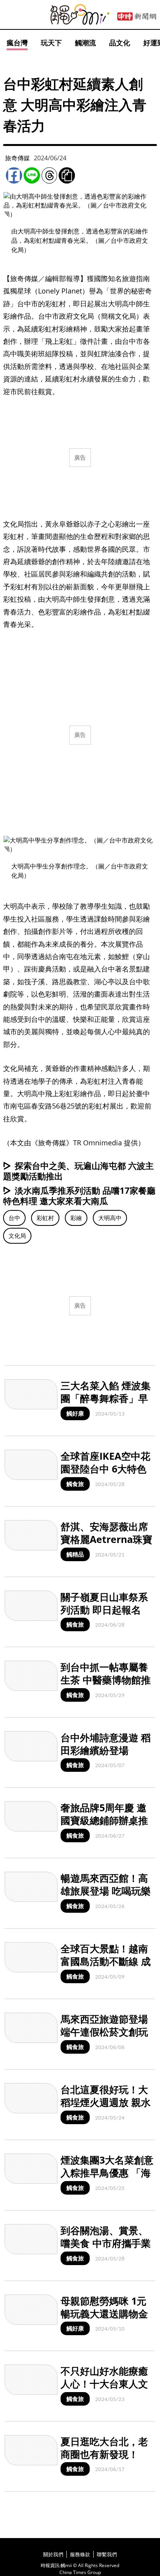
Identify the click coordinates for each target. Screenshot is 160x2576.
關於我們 (53, 2554)
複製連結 (67, 175)
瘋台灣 (17, 43)
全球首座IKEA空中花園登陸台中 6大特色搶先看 (105, 1468)
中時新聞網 (137, 17)
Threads (49, 175)
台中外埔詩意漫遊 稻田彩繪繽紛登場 (106, 1744)
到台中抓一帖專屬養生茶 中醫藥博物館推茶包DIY (106, 1679)
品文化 (120, 43)
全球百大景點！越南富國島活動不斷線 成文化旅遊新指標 (106, 1961)
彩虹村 (45, 1218)
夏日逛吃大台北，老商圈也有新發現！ (104, 2448)
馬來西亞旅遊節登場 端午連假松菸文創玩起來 (104, 2031)
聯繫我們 (107, 2554)
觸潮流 (85, 43)
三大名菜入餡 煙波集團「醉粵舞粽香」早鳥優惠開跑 (106, 1398)
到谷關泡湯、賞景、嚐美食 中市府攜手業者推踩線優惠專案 (106, 2243)
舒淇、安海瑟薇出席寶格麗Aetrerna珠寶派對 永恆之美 (106, 1539)
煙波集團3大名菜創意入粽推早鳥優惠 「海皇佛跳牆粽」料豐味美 (107, 2179)
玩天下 (51, 43)
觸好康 (75, 1413)
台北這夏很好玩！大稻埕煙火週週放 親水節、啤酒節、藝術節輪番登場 (106, 2108)
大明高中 (110, 1218)
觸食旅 (75, 1484)
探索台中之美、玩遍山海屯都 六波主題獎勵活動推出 (78, 1171)
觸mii (80, 15)
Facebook (14, 175)
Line (32, 175)
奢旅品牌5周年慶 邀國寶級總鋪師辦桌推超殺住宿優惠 (104, 1820)
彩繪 (76, 1218)
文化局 (17, 1236)
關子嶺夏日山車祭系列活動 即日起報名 (104, 1603)
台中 (14, 1218)
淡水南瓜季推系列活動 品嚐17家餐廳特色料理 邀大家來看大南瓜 (79, 1195)
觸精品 (75, 1554)
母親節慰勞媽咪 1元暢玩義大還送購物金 (104, 2307)
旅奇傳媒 (17, 158)
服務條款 (80, 2554)
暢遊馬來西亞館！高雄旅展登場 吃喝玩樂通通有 (106, 1890)
